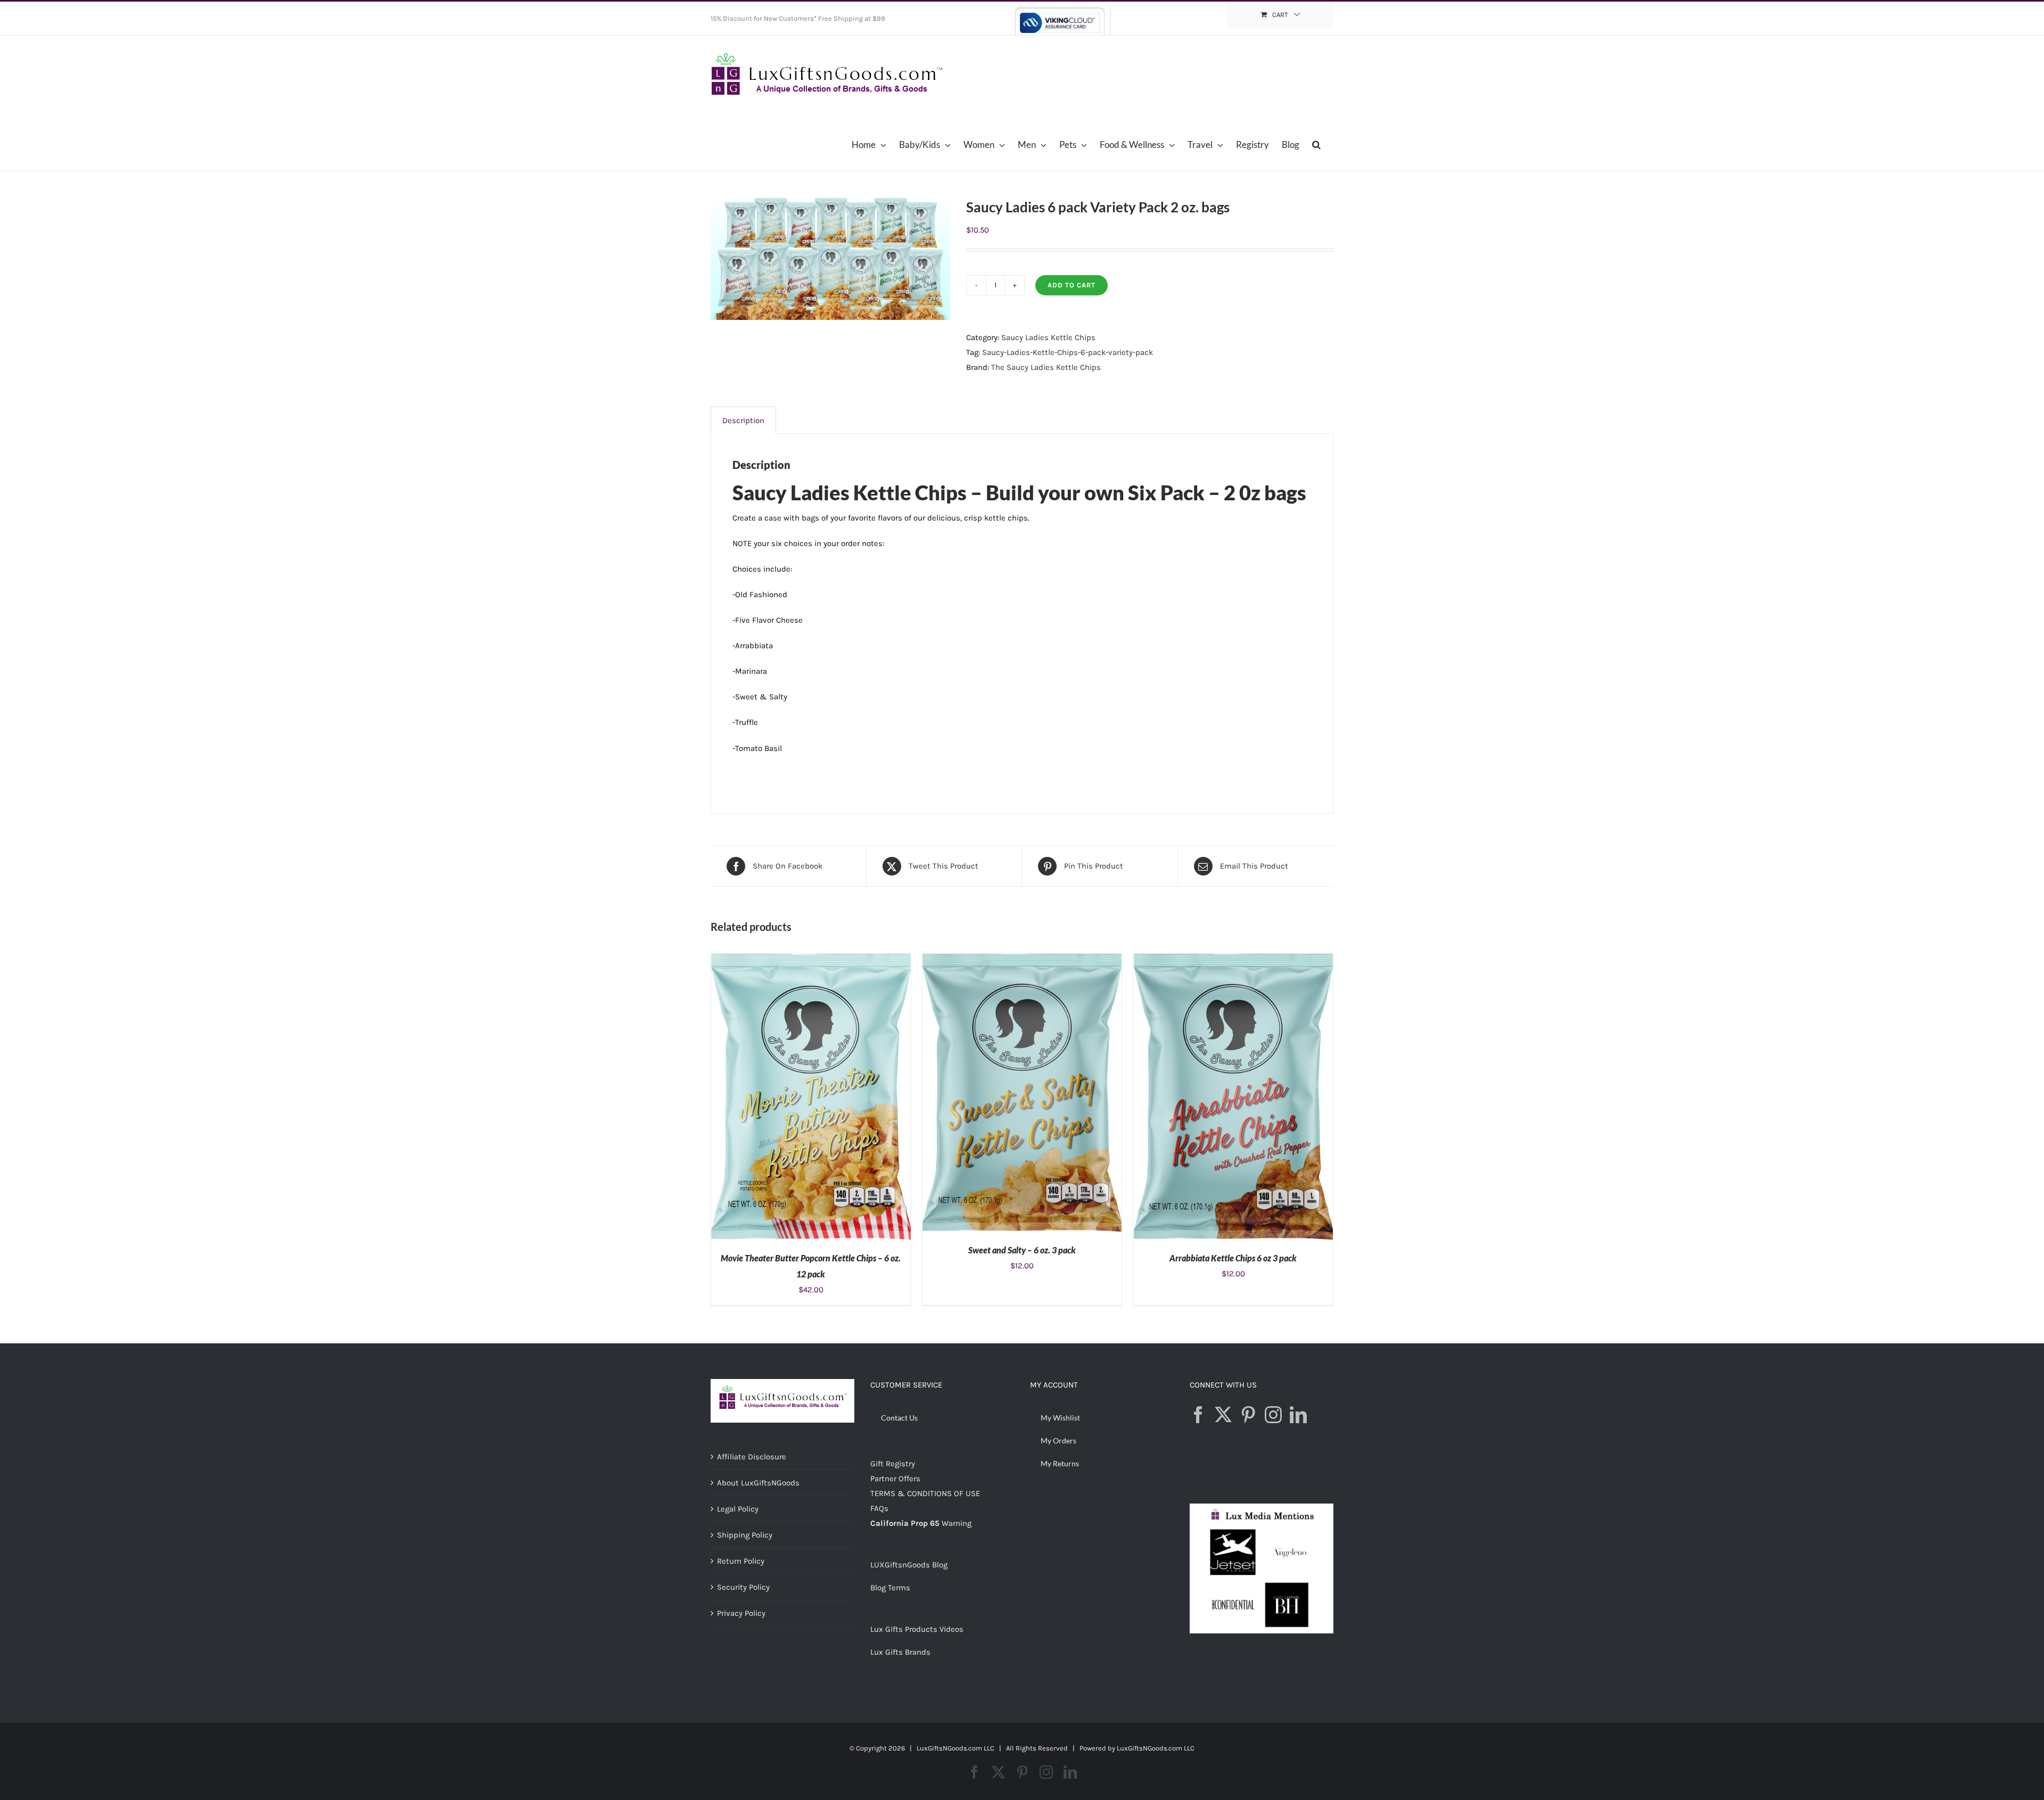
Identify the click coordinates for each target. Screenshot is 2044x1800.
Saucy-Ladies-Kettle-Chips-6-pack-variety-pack (1068, 352)
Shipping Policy (745, 1535)
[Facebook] (1198, 1415)
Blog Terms (890, 1588)
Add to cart (1072, 285)
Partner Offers (895, 1479)
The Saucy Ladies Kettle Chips (1046, 367)
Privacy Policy (741, 1613)
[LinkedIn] (1298, 1415)
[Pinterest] (1248, 1415)
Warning (957, 1523)
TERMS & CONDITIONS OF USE (925, 1493)
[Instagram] (1273, 1415)
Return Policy (741, 1561)
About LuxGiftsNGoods (758, 1483)
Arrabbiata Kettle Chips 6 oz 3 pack (1233, 1258)
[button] (1316, 144)
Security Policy (743, 1587)
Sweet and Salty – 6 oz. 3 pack (1022, 1250)
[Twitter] (1223, 1415)
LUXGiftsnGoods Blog (909, 1565)
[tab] (743, 420)
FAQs (879, 1508)
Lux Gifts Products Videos (917, 1629)
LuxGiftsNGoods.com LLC (1156, 1748)
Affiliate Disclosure (752, 1457)
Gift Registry (893, 1464)
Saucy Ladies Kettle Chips (1048, 337)
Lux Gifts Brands (900, 1652)
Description (743, 420)
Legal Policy (738, 1509)
